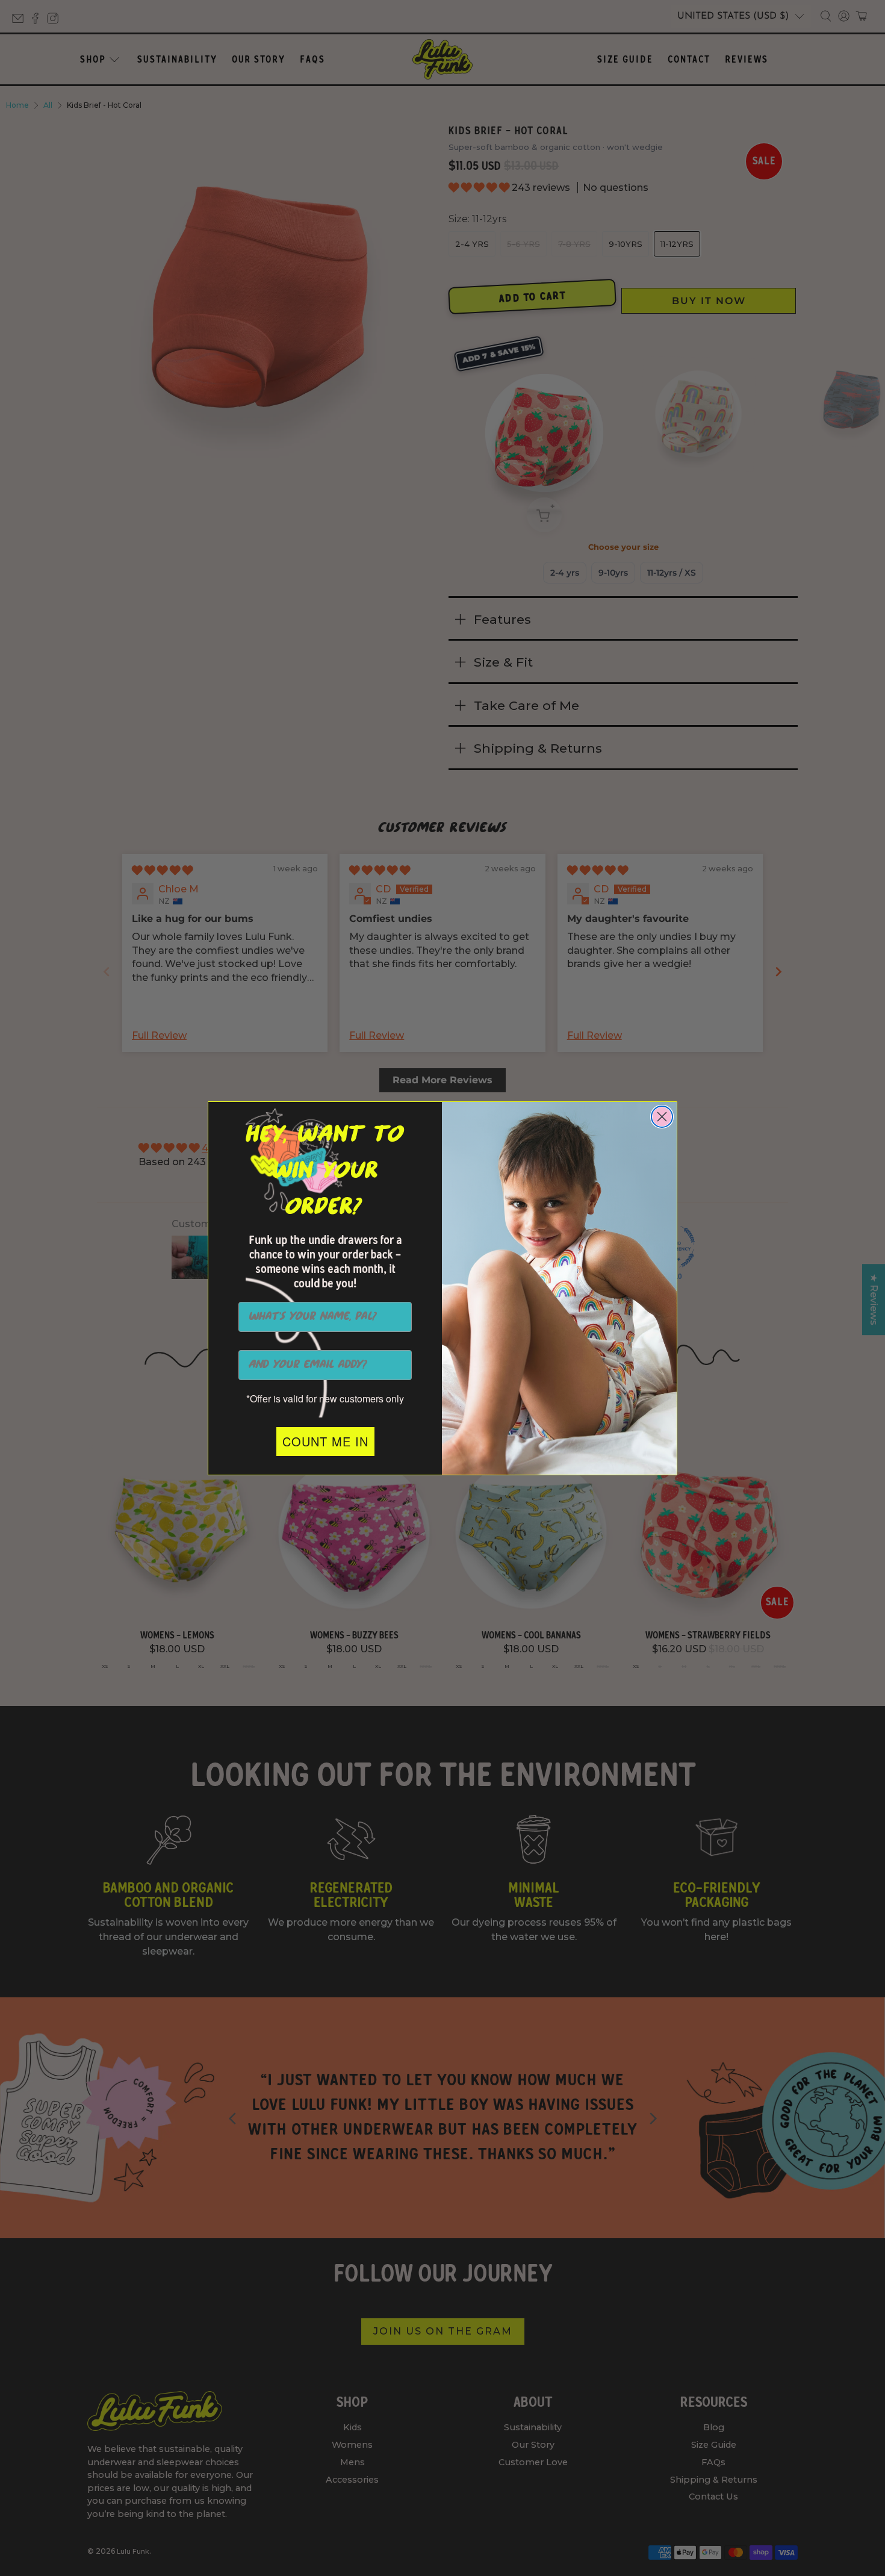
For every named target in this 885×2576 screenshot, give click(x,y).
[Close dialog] (662, 1117)
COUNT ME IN (325, 1441)
